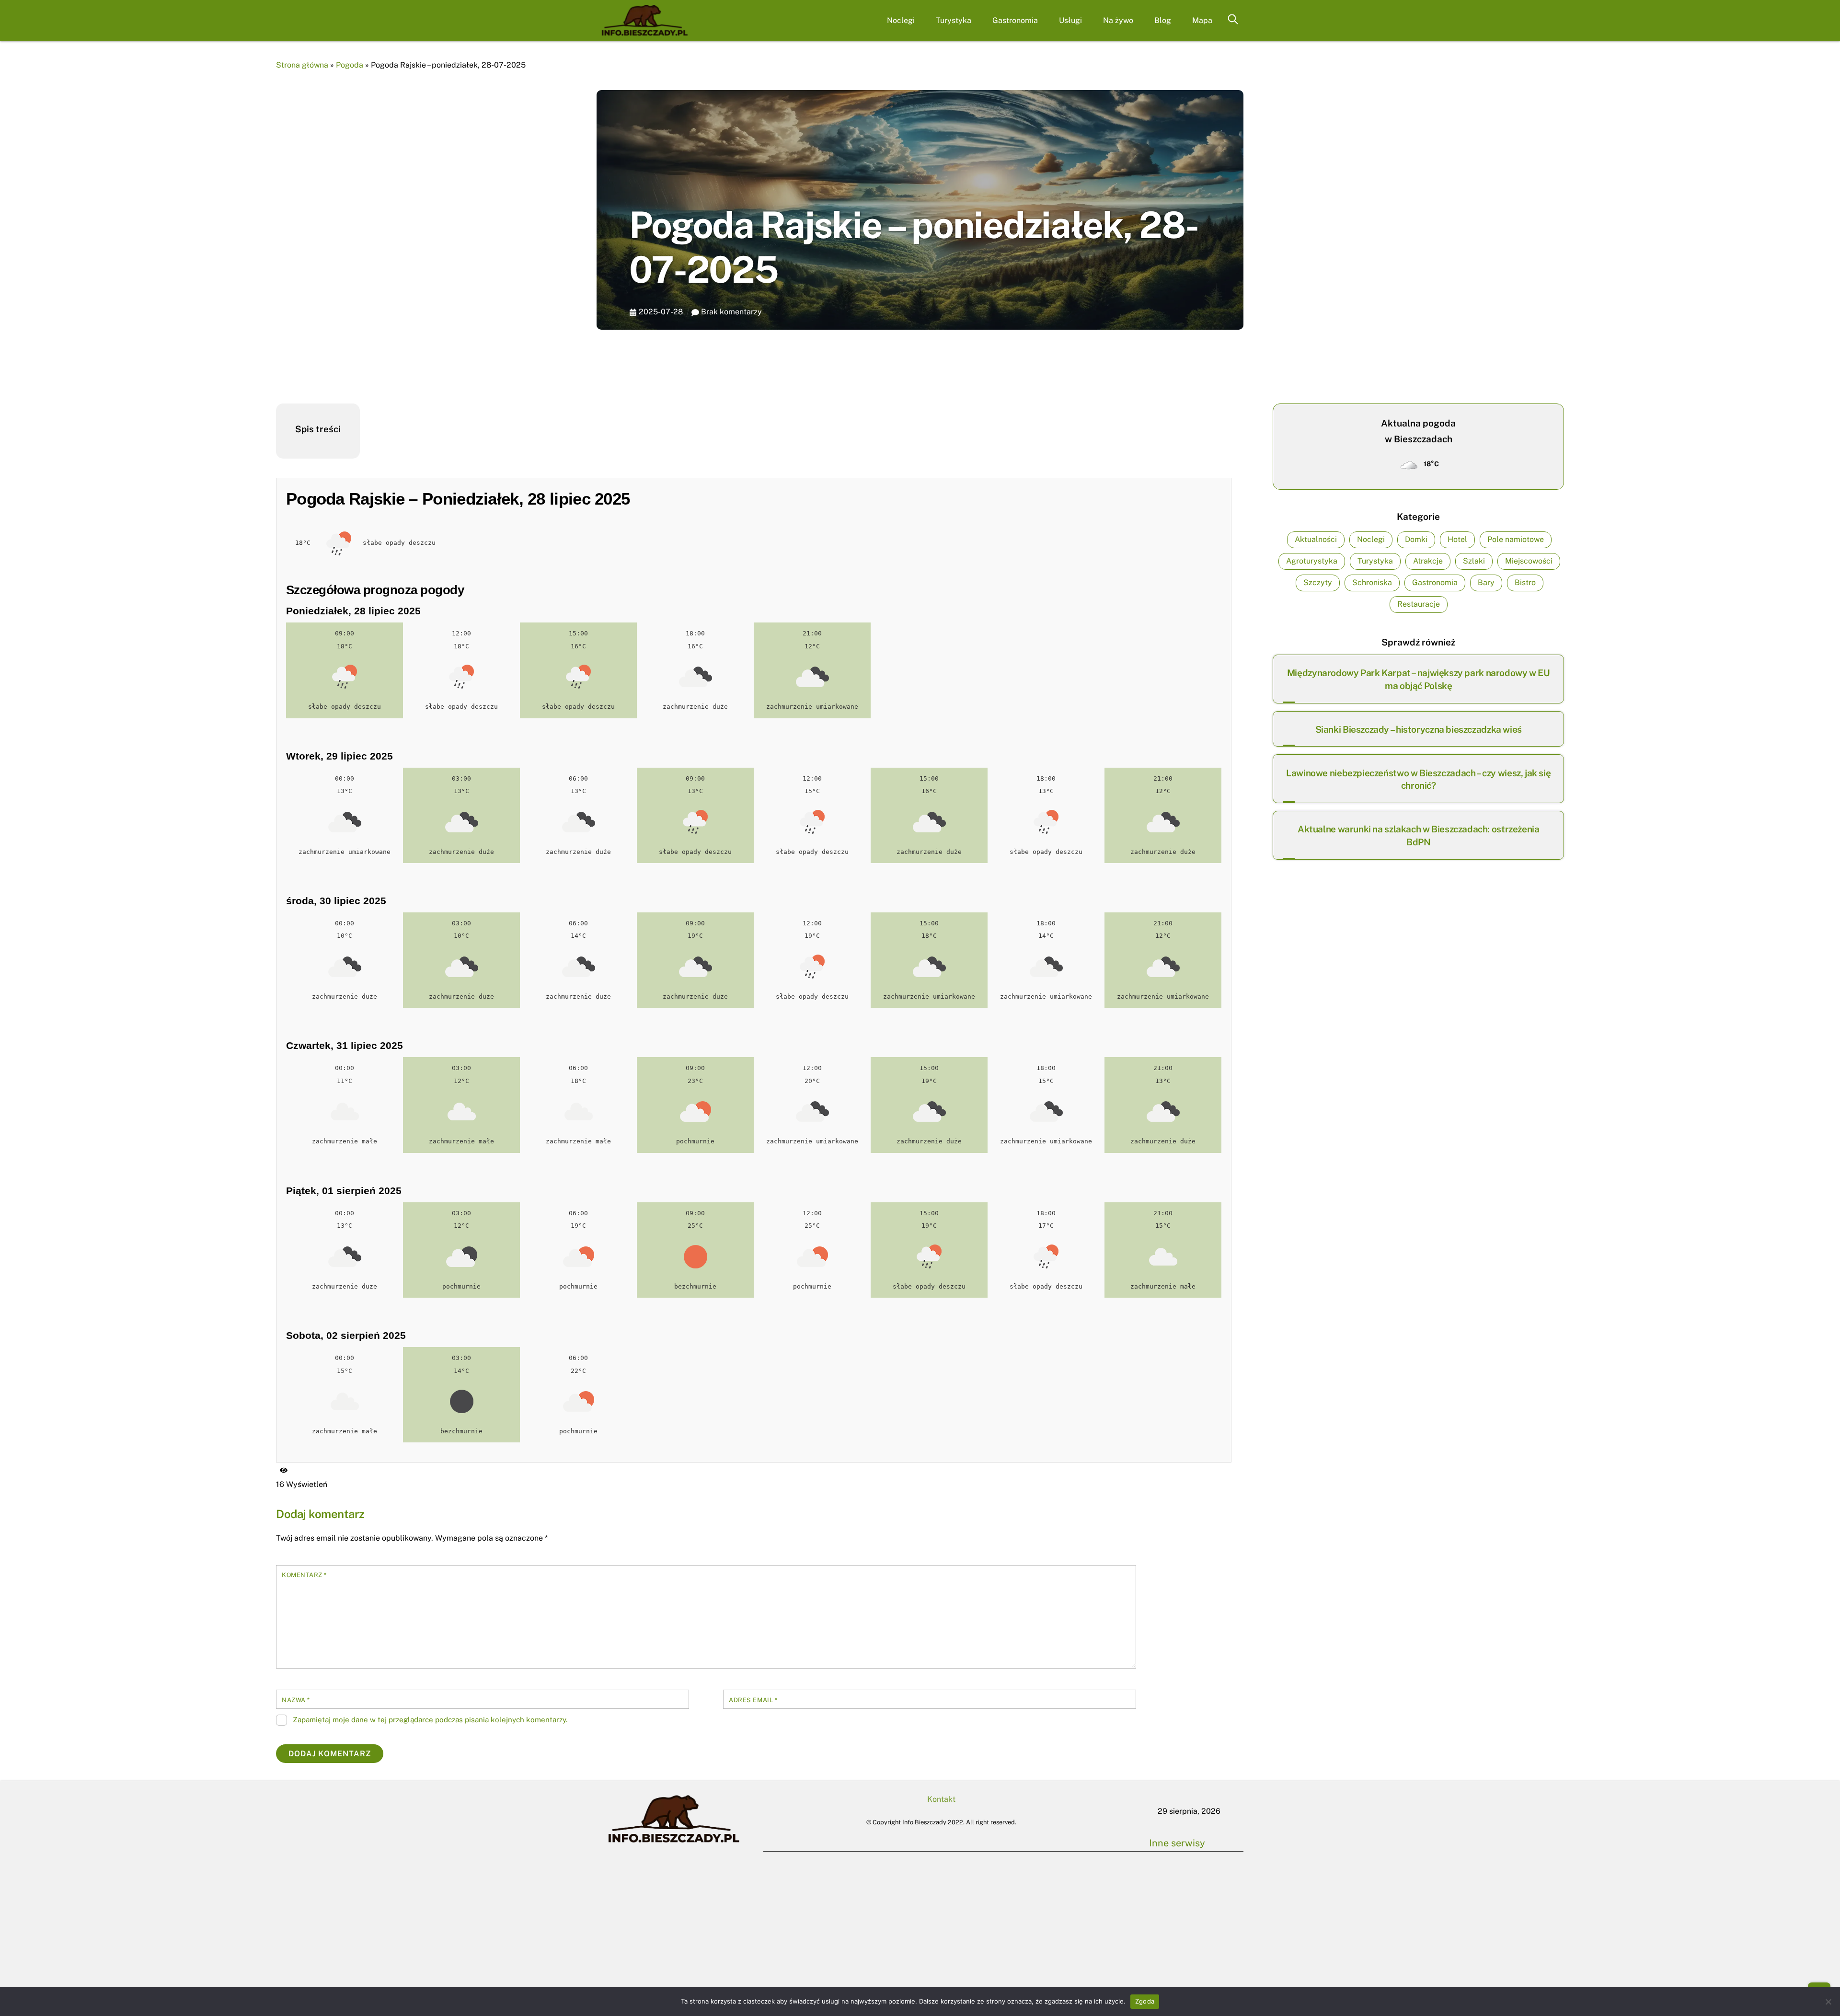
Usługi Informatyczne (1003, 1915)
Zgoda (1145, 2001)
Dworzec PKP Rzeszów (908, 1915)
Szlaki (1474, 561)
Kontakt (941, 1799)
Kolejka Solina (907, 1888)
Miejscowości (1529, 561)
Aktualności (1316, 539)
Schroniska (1372, 582)
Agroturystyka (1312, 561)
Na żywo (1118, 20)
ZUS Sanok (1099, 1877)
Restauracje (1419, 604)
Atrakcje (1428, 561)
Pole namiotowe (1516, 539)
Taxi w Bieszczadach (811, 1888)
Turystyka (954, 20)
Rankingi (1099, 1849)
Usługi (1070, 20)
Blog (1163, 20)
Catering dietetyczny (1196, 1849)
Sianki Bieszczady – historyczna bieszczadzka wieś (1419, 729)
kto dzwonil (1116, 1905)
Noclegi (901, 20)
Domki (1416, 539)
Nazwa (296, 1700)
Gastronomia (1015, 20)
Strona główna (302, 65)
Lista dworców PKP (1003, 1888)
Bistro (1525, 582)
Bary (1486, 582)
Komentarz (304, 1575)
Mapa (1202, 20)
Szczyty (1318, 582)
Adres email (753, 1700)
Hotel (1457, 539)
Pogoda (350, 65)
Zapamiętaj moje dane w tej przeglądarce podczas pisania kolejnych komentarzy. (430, 1720)
